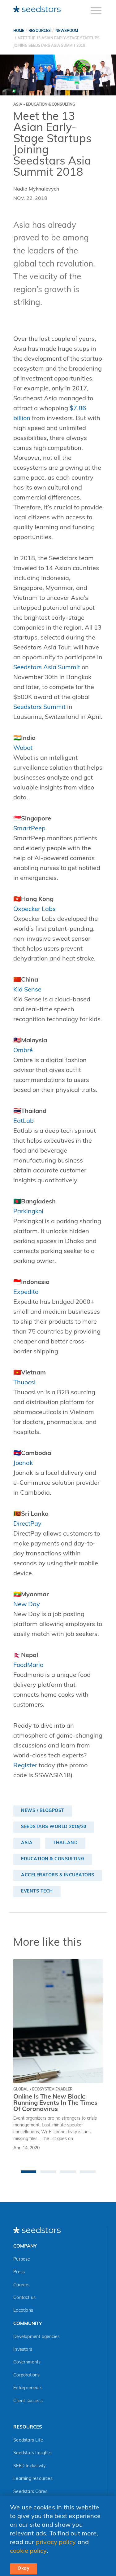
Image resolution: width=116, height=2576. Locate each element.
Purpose (22, 2259)
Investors (23, 2350)
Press (19, 2272)
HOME (19, 31)
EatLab (24, 1121)
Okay (24, 2569)
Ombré (23, 1051)
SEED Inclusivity (29, 2466)
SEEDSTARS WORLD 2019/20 (54, 1827)
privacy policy (56, 2543)
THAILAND (65, 1843)
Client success (28, 2401)
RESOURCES (40, 31)
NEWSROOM (67, 31)
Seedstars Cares (30, 2492)
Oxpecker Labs (34, 909)
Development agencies (37, 2337)
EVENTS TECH (37, 1891)
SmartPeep (29, 829)
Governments (27, 2362)
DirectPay (27, 1524)
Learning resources (33, 2479)
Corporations (26, 2375)
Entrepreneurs (28, 2388)
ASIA (27, 1843)
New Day (27, 1605)
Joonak (23, 1463)
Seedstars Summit (39, 707)
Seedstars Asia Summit (47, 668)
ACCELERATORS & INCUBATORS (58, 1875)
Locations (23, 2311)
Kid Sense (27, 990)
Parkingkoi (28, 1212)
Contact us (24, 2298)
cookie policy (28, 2551)
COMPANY (25, 2246)
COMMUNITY (28, 2324)
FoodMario (28, 1665)
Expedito (26, 1292)
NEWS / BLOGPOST (43, 1811)
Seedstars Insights (32, 2453)
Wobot (23, 748)
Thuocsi (24, 1383)
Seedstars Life (28, 2440)
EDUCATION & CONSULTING (53, 1859)
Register (25, 1766)
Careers (21, 2285)
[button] (28, 2172)
